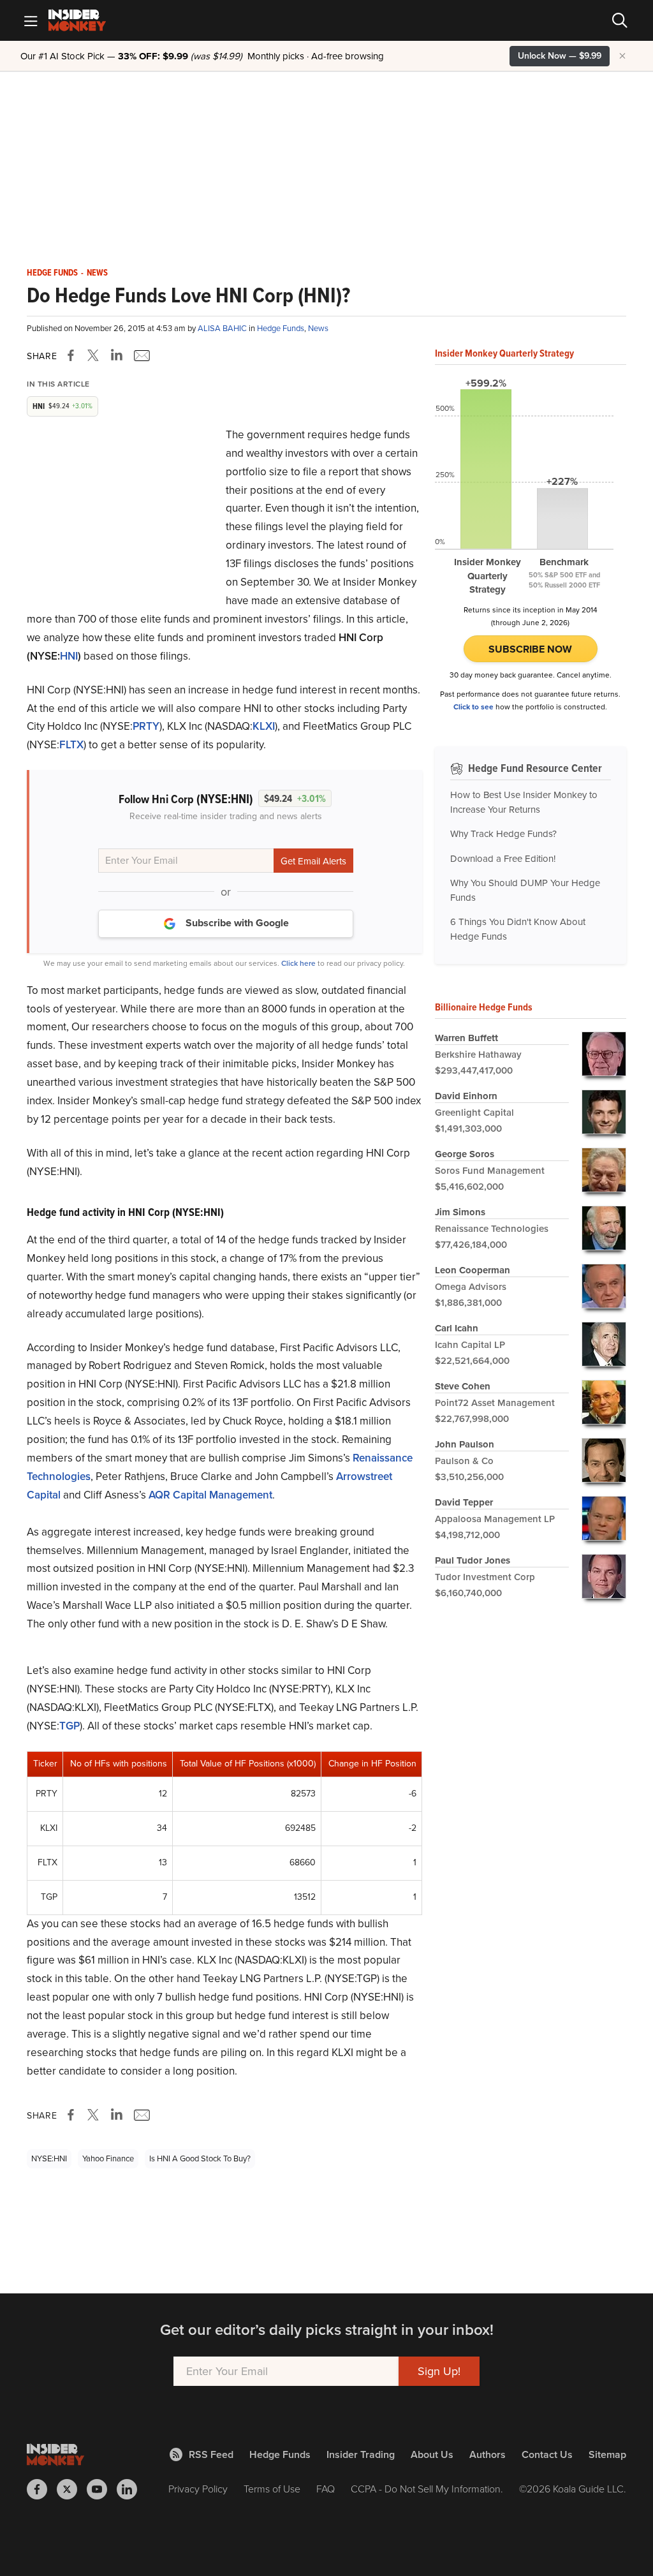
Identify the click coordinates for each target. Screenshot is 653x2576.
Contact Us (547, 2454)
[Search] (620, 20)
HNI (69, 656)
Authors (488, 2454)
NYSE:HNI (49, 2158)
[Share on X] (95, 355)
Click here (298, 963)
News (97, 273)
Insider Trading (361, 2454)
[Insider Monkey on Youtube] (102, 2489)
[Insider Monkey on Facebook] (42, 2489)
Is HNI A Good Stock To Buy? (200, 2158)
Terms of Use (272, 2489)
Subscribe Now (530, 649)
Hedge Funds (52, 273)
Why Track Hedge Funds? (503, 834)
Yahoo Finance (108, 2158)
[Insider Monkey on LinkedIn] (132, 2489)
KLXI (264, 726)
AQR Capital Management (210, 1495)
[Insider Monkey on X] (72, 2489)
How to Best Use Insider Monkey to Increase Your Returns (524, 802)
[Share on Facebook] (73, 355)
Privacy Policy (198, 2489)
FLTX (71, 745)
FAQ (326, 2489)
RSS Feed (211, 2454)
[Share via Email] (141, 355)
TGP (70, 1726)
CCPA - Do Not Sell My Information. (427, 2489)
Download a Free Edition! (503, 859)
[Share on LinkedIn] (117, 355)
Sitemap (607, 2454)
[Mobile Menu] (31, 20)
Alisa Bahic (223, 328)
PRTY (146, 726)
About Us (432, 2454)
